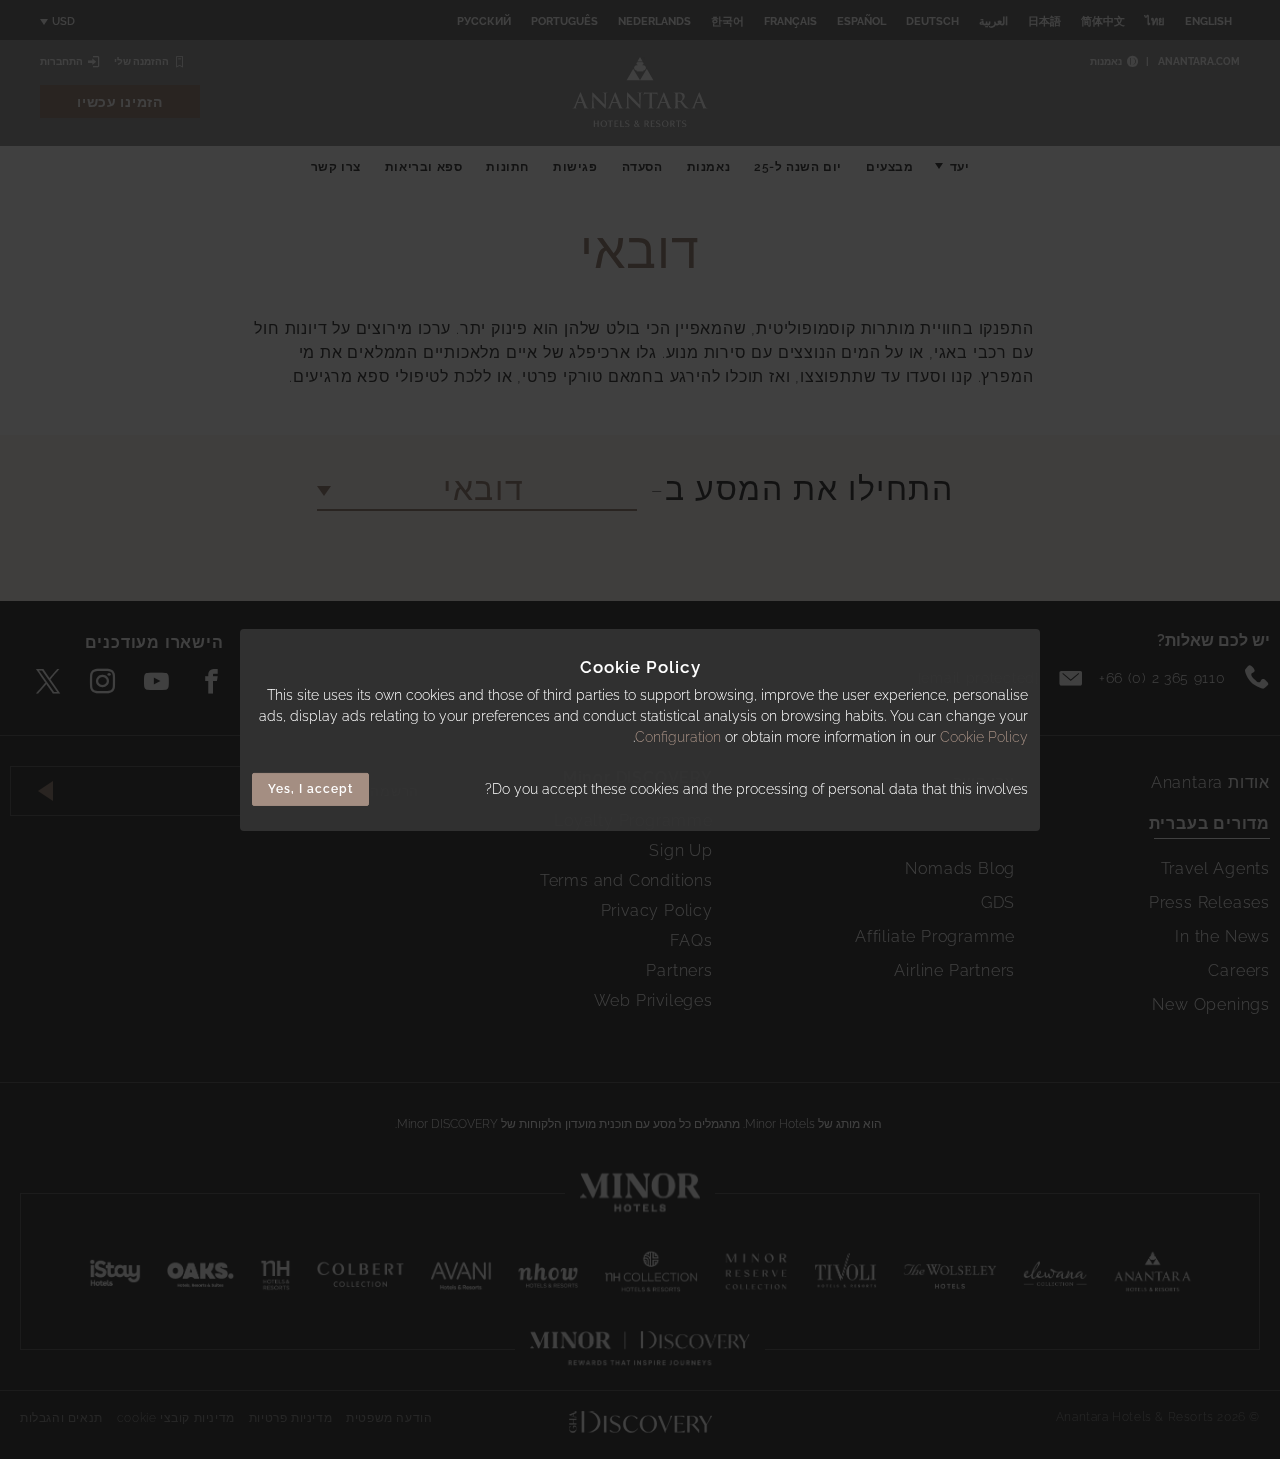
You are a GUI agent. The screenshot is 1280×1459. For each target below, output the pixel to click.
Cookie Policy (984, 737)
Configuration (678, 737)
